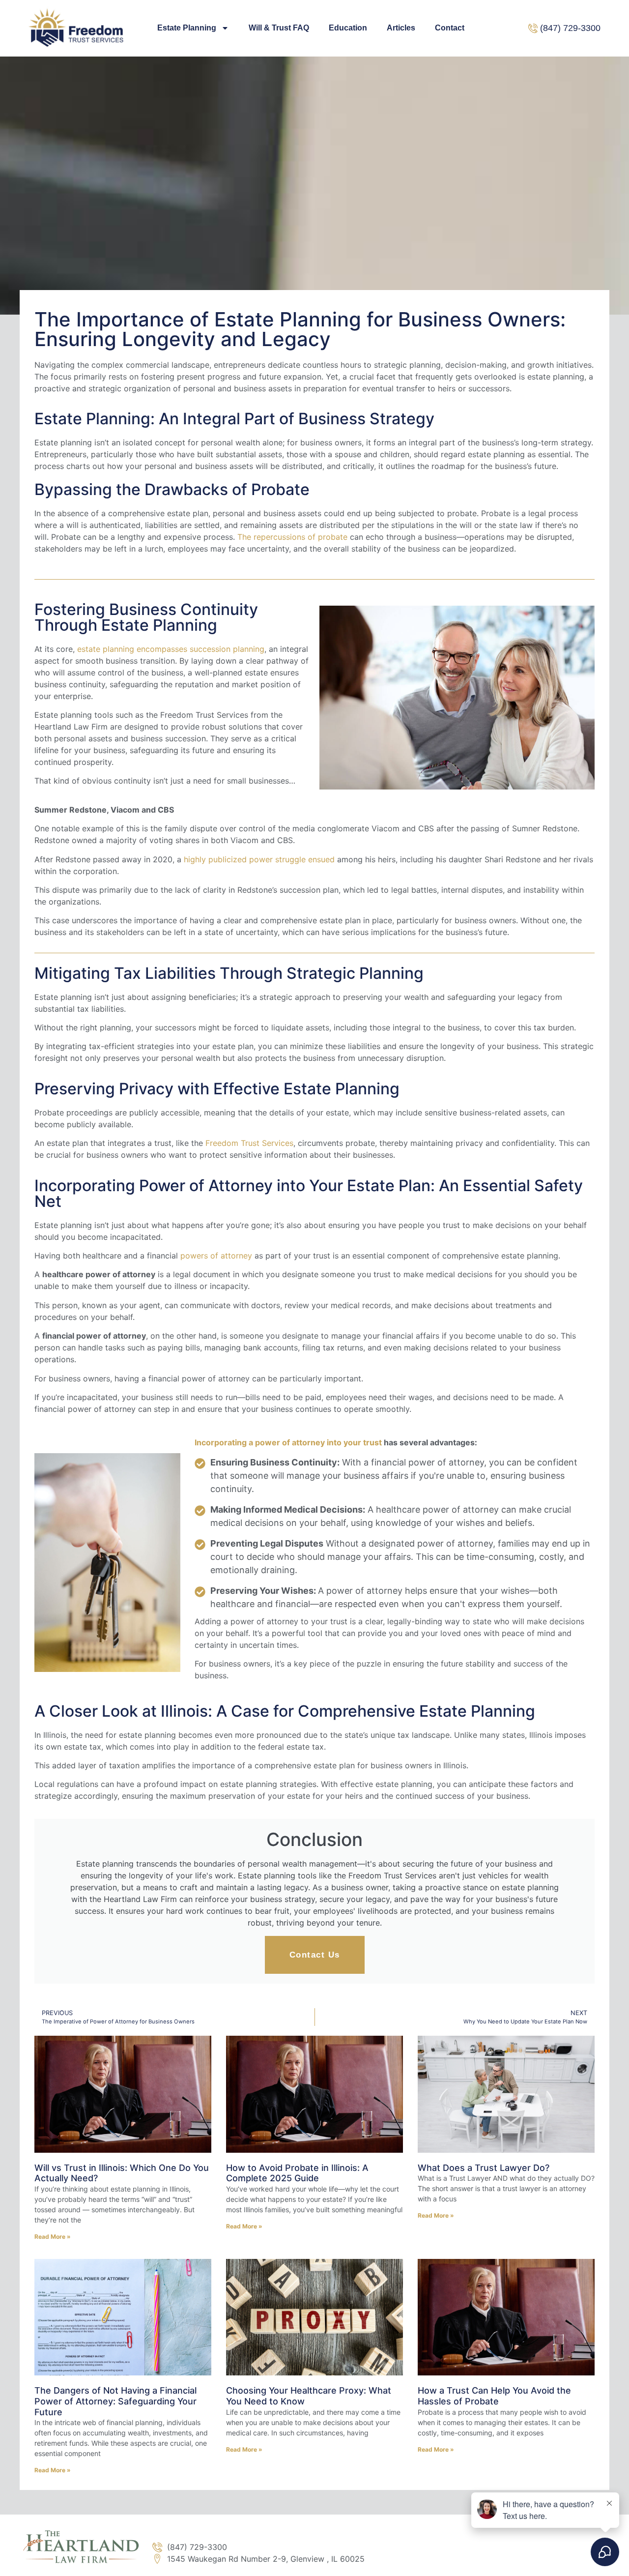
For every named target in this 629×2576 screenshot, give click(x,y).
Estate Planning (187, 28)
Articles (401, 28)
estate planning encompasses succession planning (171, 649)
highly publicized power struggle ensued (259, 859)
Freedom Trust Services (249, 1143)
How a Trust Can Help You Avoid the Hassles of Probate (494, 2396)
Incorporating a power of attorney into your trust (288, 1442)
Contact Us (315, 1955)
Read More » (53, 2237)
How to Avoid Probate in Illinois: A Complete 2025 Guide (297, 2173)
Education (348, 28)
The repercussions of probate (292, 537)
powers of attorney (216, 1256)
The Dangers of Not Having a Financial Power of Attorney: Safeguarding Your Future (115, 2401)
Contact (450, 28)
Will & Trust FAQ (279, 28)
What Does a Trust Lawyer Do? (484, 2168)
